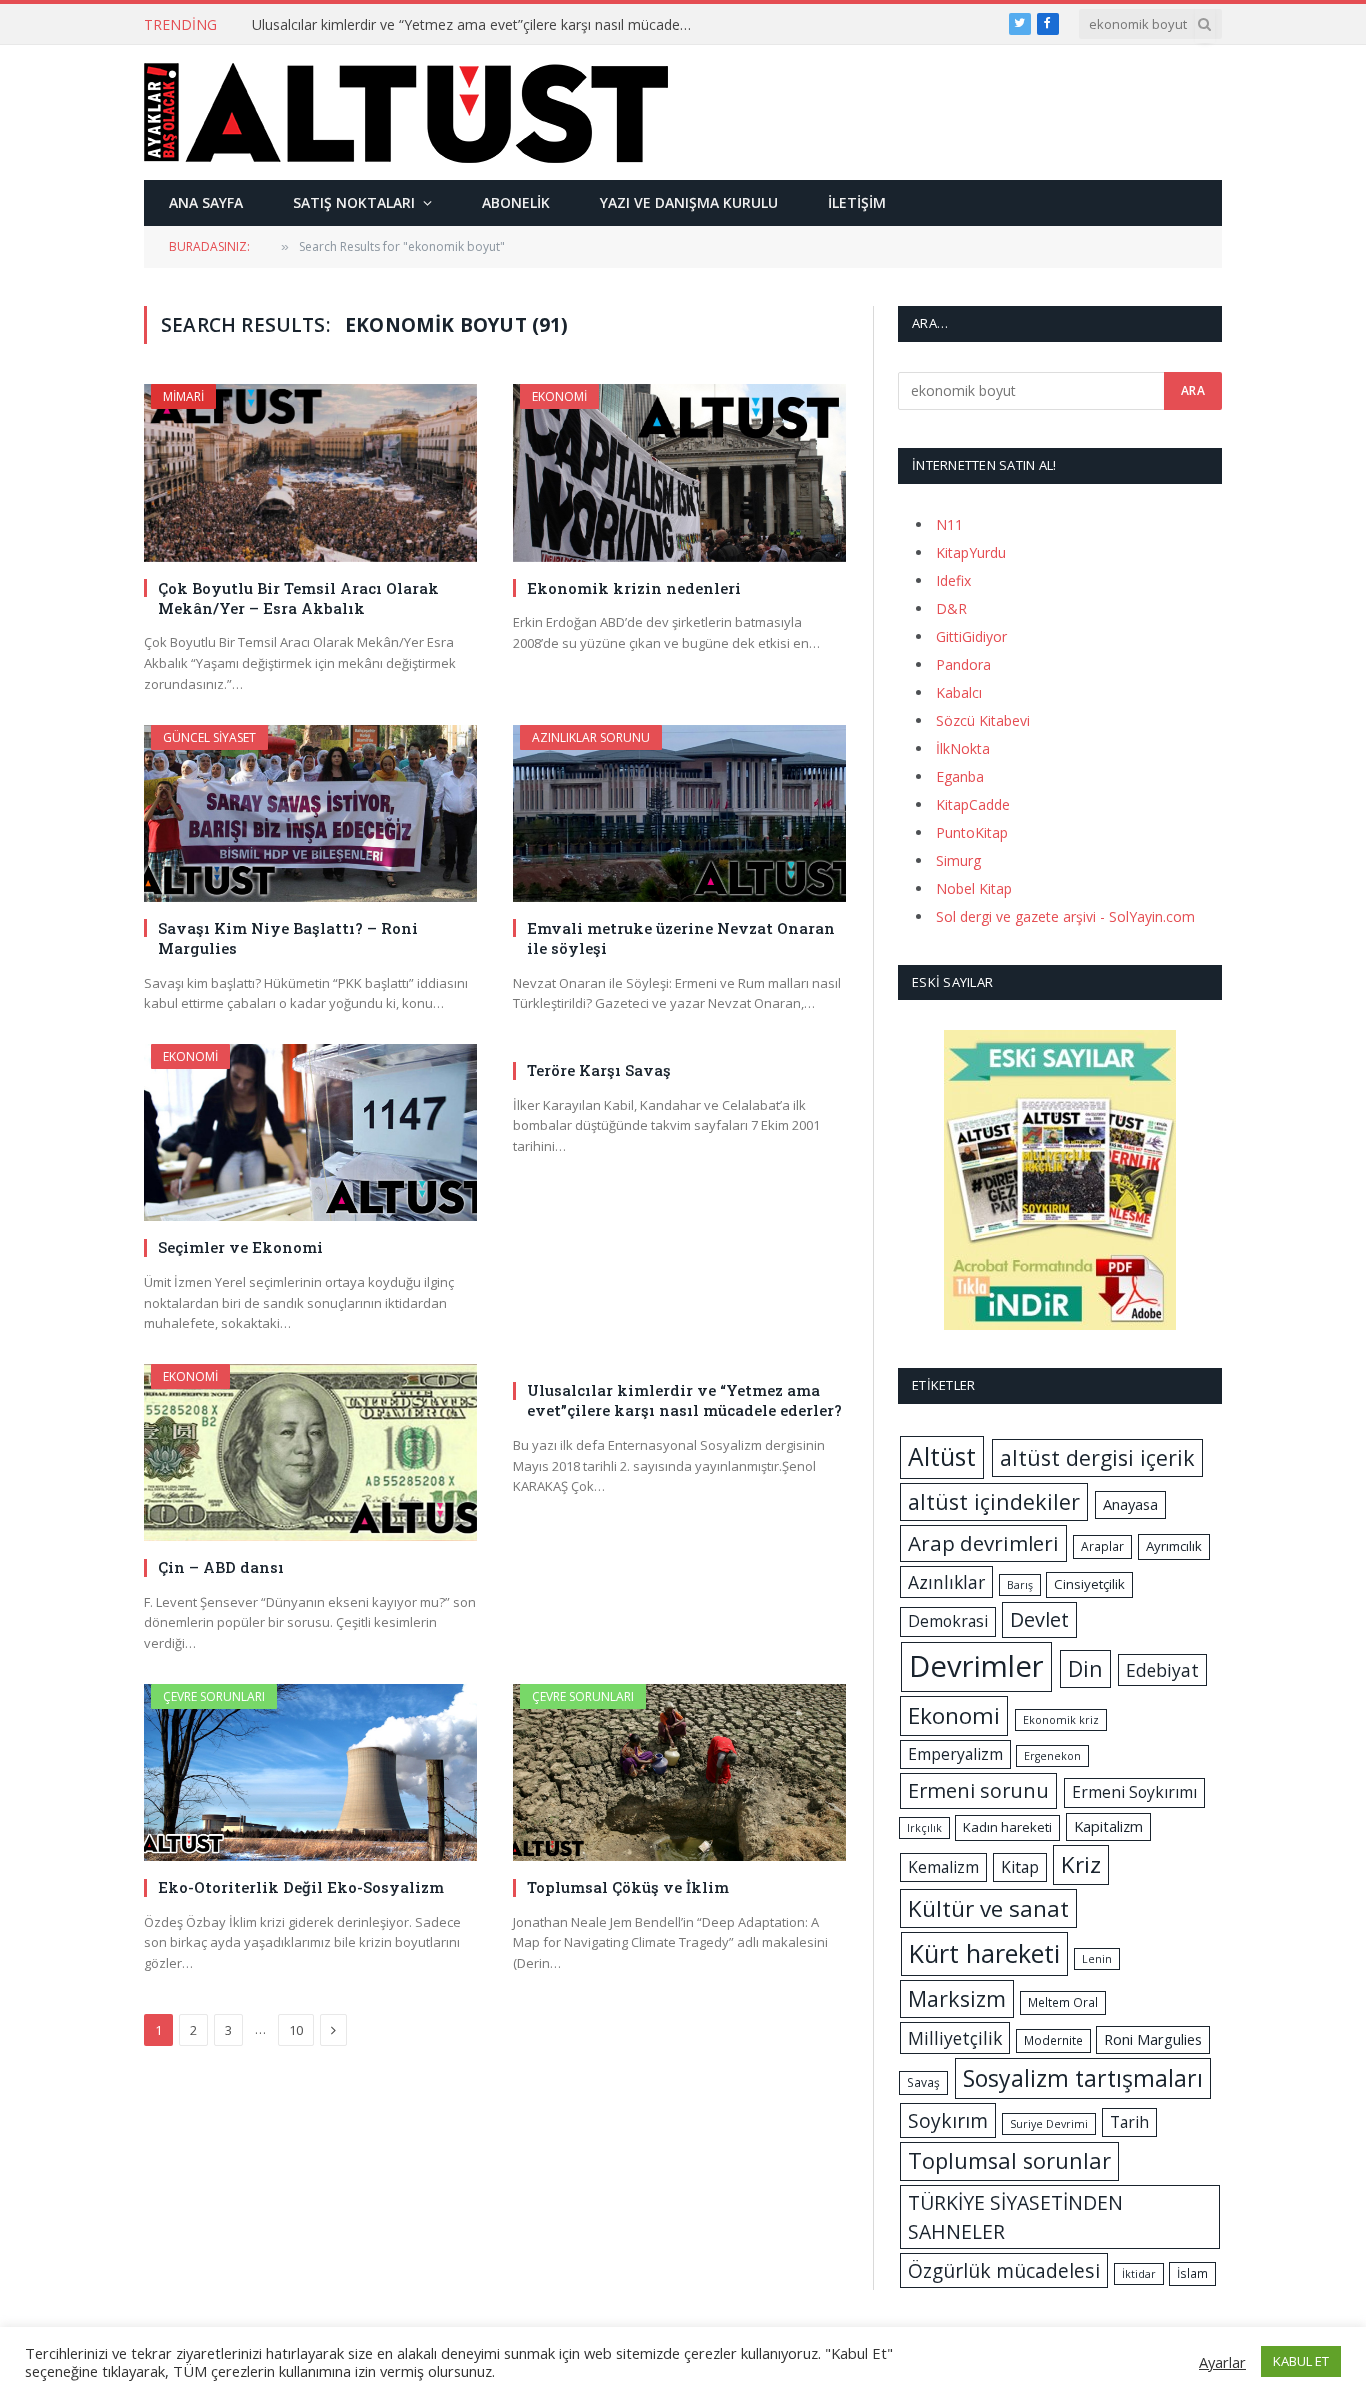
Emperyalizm (955, 1754)
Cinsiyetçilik (1089, 1584)
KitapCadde (973, 804)
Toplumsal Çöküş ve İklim (628, 1887)
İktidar (1139, 2274)
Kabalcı (959, 692)
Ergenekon (1052, 1756)
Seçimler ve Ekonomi (240, 1247)
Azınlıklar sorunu (591, 737)
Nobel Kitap (974, 888)
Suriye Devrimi (1049, 2124)
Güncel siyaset (209, 737)
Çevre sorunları (214, 1696)
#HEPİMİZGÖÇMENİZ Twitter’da (356, 25)
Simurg (958, 860)
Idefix (953, 580)
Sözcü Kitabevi (983, 720)
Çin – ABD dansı (221, 1567)
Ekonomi (559, 396)
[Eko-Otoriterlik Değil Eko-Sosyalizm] (310, 1772)
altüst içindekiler (994, 1501)
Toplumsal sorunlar (1009, 2160)
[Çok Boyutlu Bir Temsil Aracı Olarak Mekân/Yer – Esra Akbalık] (310, 472)
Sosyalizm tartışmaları (1083, 2078)
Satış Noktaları (354, 202)
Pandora (963, 664)
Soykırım (948, 2120)
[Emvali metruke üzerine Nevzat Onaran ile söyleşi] (679, 813)
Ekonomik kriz (1061, 1720)
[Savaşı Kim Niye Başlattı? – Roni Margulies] (310, 813)
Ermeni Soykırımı (1134, 1792)
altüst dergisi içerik (1097, 1457)
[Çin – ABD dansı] (310, 1452)
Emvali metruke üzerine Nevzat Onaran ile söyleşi (681, 938)
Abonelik (516, 202)
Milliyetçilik (955, 2038)
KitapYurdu (971, 552)
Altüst (942, 1456)
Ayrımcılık (1174, 1546)
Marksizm (957, 1998)
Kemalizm (943, 1867)
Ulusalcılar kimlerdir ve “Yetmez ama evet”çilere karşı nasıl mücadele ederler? (684, 1400)
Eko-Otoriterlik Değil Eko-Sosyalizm (301, 1887)
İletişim (857, 202)
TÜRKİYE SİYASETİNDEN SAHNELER (1015, 2217)
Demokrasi (948, 1621)
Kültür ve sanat (988, 1908)
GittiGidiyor (971, 636)
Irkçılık (924, 1828)
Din (1085, 1668)
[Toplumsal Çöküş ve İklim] (679, 1772)
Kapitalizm (1108, 1826)
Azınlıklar (946, 1582)
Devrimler (976, 1666)
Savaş (923, 2082)
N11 (949, 524)
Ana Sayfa (206, 202)
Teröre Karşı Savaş (599, 1070)
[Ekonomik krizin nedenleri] (679, 472)
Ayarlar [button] (1222, 2362)
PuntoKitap (972, 832)
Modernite (1053, 2040)
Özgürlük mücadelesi (1004, 2270)
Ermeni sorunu (978, 1790)
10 (296, 2030)
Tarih (1129, 2122)
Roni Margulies (1153, 2039)
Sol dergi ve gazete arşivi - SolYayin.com (1065, 916)
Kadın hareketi (1007, 1827)
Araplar (1102, 1546)
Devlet (1039, 1619)
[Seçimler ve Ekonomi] (310, 1132)
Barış (1020, 1585)
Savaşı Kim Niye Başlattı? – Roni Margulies (288, 938)
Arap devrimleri (983, 1543)
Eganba (960, 776)
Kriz (1081, 1864)
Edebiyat (1162, 1670)
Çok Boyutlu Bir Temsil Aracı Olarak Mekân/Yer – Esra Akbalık (298, 598)
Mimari (183, 396)
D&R (951, 608)
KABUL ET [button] (1301, 2361)
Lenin (1097, 1959)
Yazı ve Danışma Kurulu (689, 202)
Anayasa (1130, 1504)
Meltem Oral (1063, 2002)
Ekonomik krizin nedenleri (634, 588)
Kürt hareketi (984, 1953)
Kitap (1020, 1867)
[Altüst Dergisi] (406, 113)
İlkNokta (963, 748)
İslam (1192, 2273)
